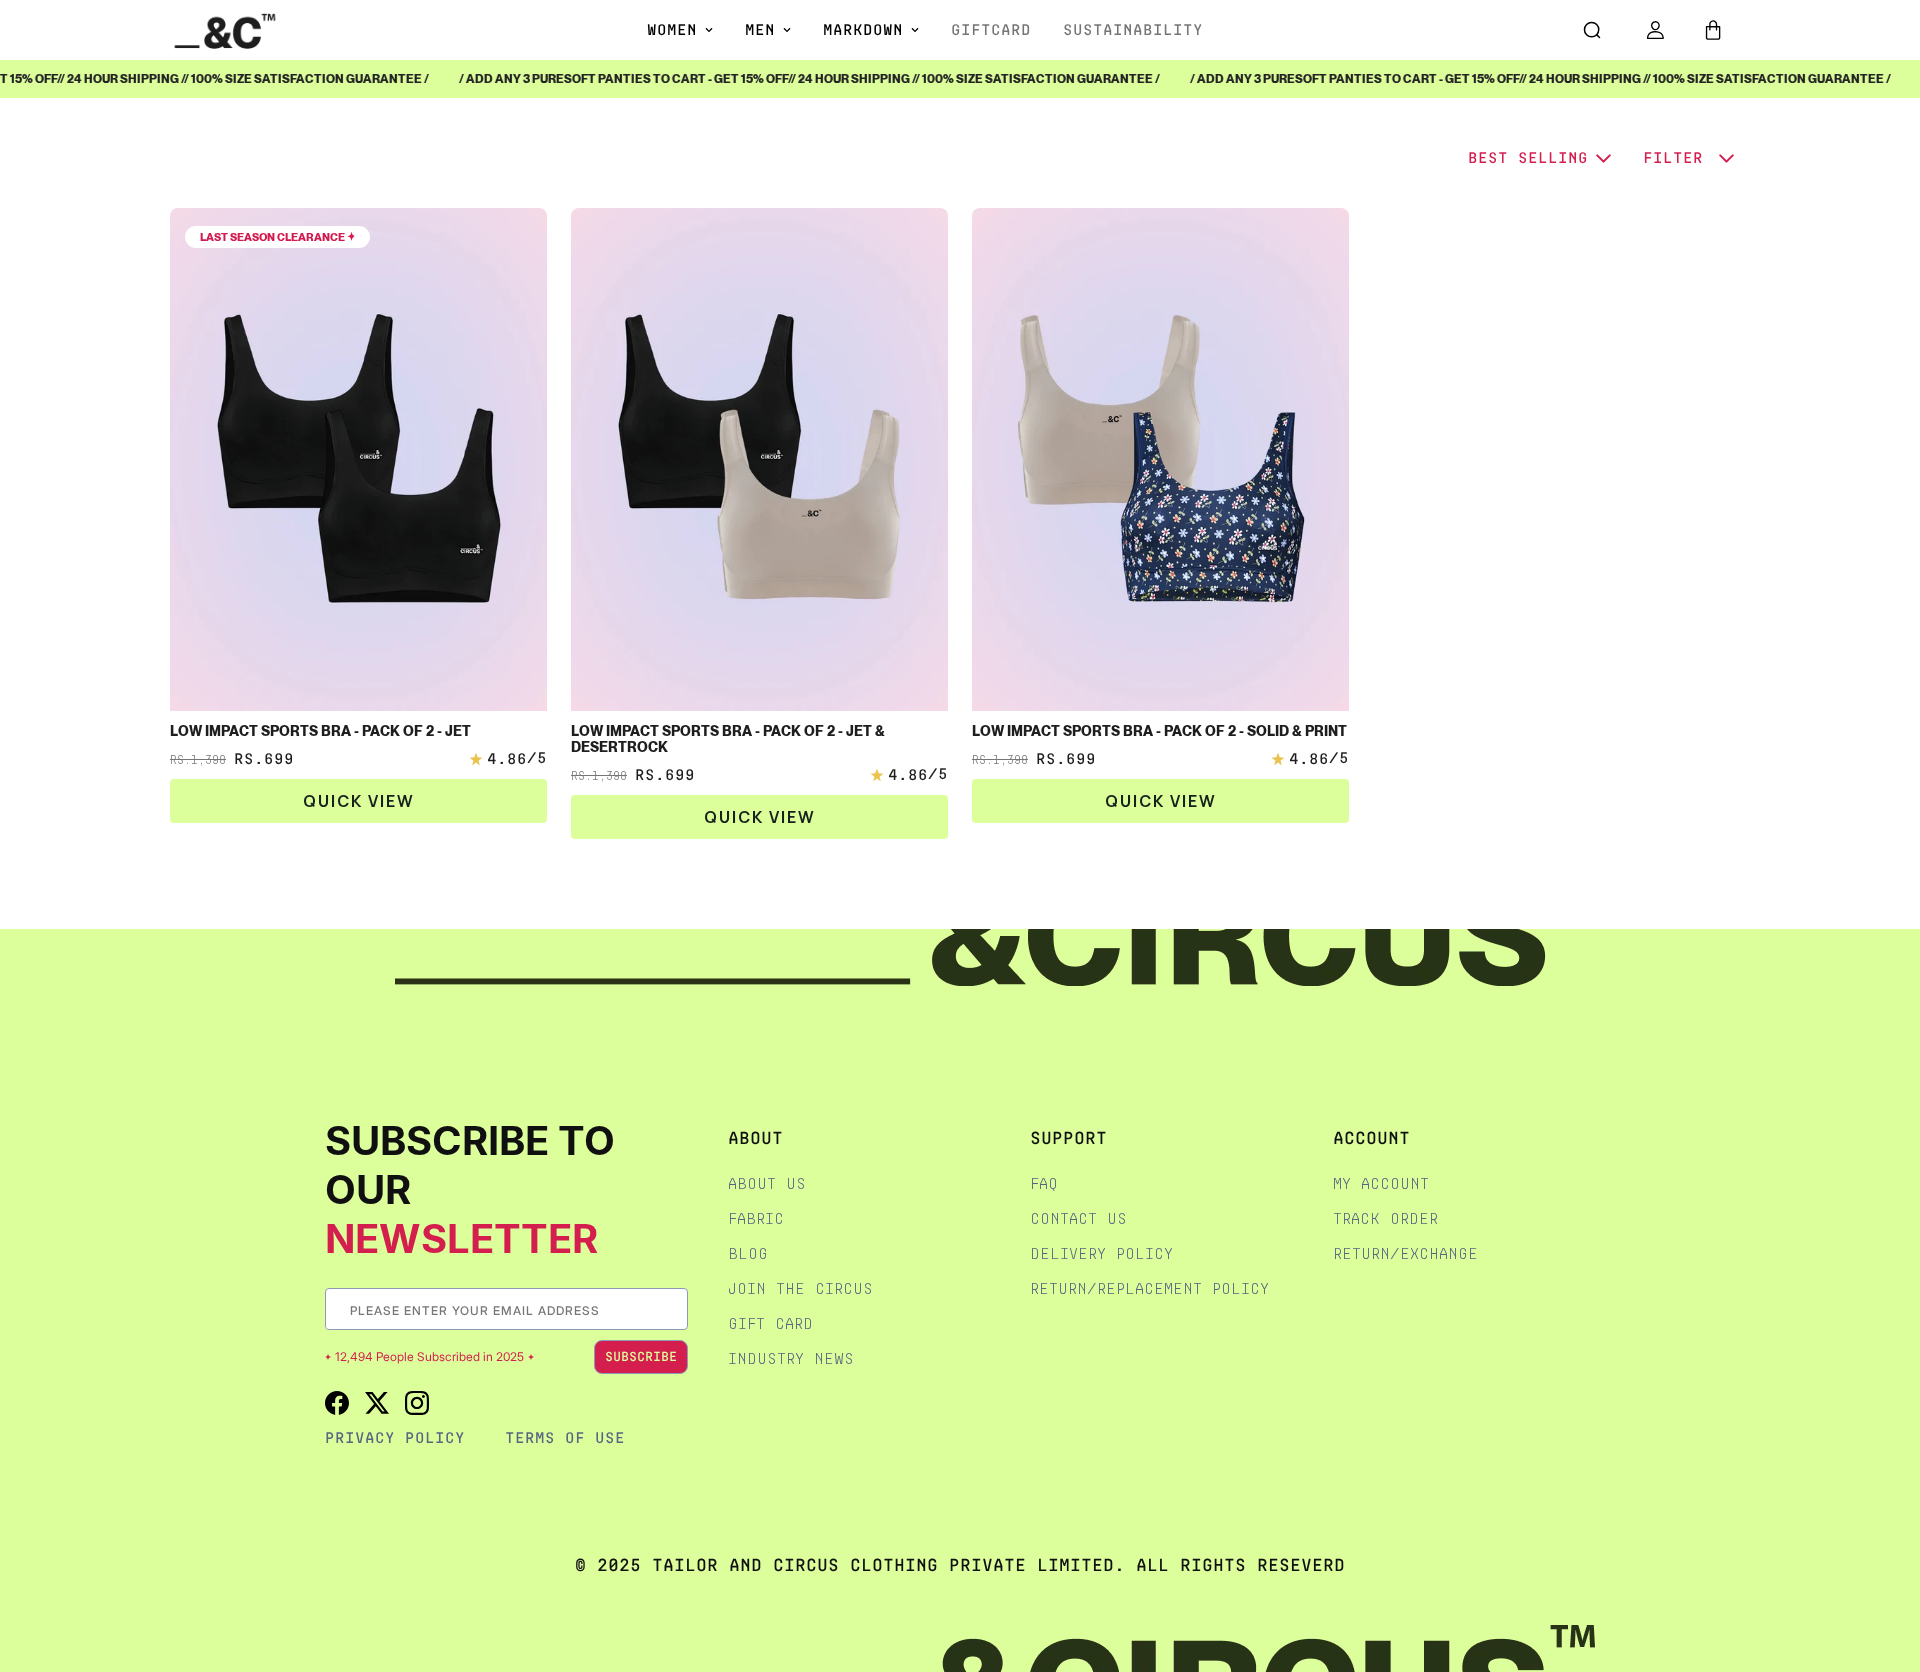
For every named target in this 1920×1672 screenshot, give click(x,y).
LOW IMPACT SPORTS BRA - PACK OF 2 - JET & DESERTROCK (728, 739)
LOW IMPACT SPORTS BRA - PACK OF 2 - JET (320, 731)
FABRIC (756, 1218)
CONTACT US (1078, 1218)
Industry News (791, 1358)
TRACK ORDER (1385, 1218)
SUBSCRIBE (641, 1356)
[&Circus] (225, 29)
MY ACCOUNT (1381, 1183)
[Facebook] (337, 1402)
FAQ (1044, 1183)
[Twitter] (377, 1402)
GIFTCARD (991, 29)
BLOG (748, 1253)
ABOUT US (767, 1183)
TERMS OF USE (565, 1437)
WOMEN (672, 29)
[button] (1713, 30)
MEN (760, 29)
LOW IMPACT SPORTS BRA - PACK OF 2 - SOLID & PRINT (1159, 731)
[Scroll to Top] (1884, 1566)
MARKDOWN (863, 29)
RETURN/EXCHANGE (1405, 1253)
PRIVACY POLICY (395, 1437)
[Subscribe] (672, 1309)
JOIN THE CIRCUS (800, 1288)
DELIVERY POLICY (1101, 1253)
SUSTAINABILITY (1133, 29)
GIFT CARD (770, 1323)
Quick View (359, 801)
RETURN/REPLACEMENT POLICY (1149, 1288)
